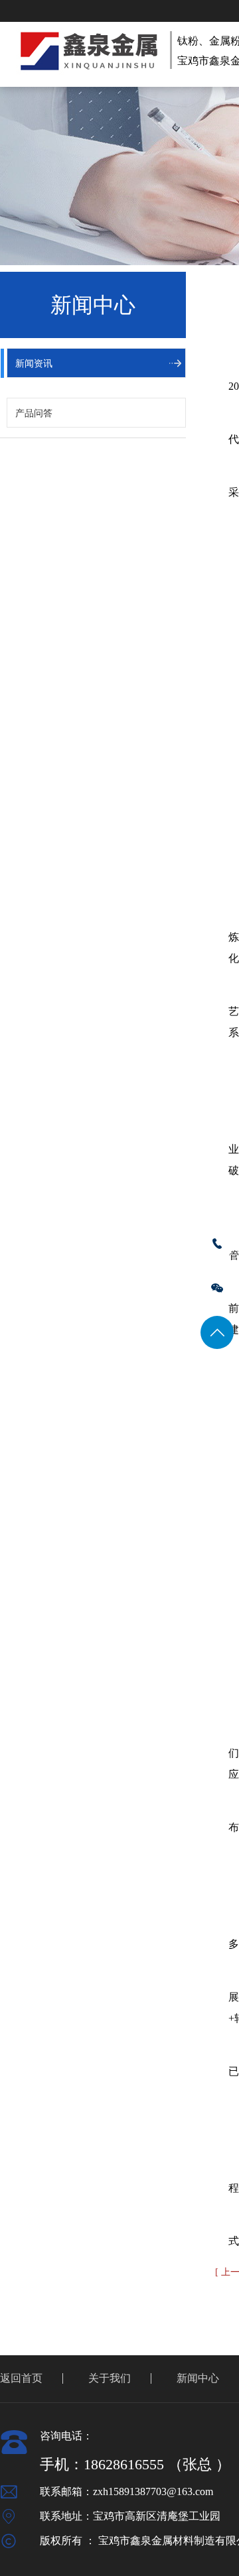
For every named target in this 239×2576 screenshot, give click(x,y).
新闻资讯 (34, 364)
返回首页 (21, 2378)
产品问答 (34, 413)
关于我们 (110, 2378)
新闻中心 (198, 2378)
